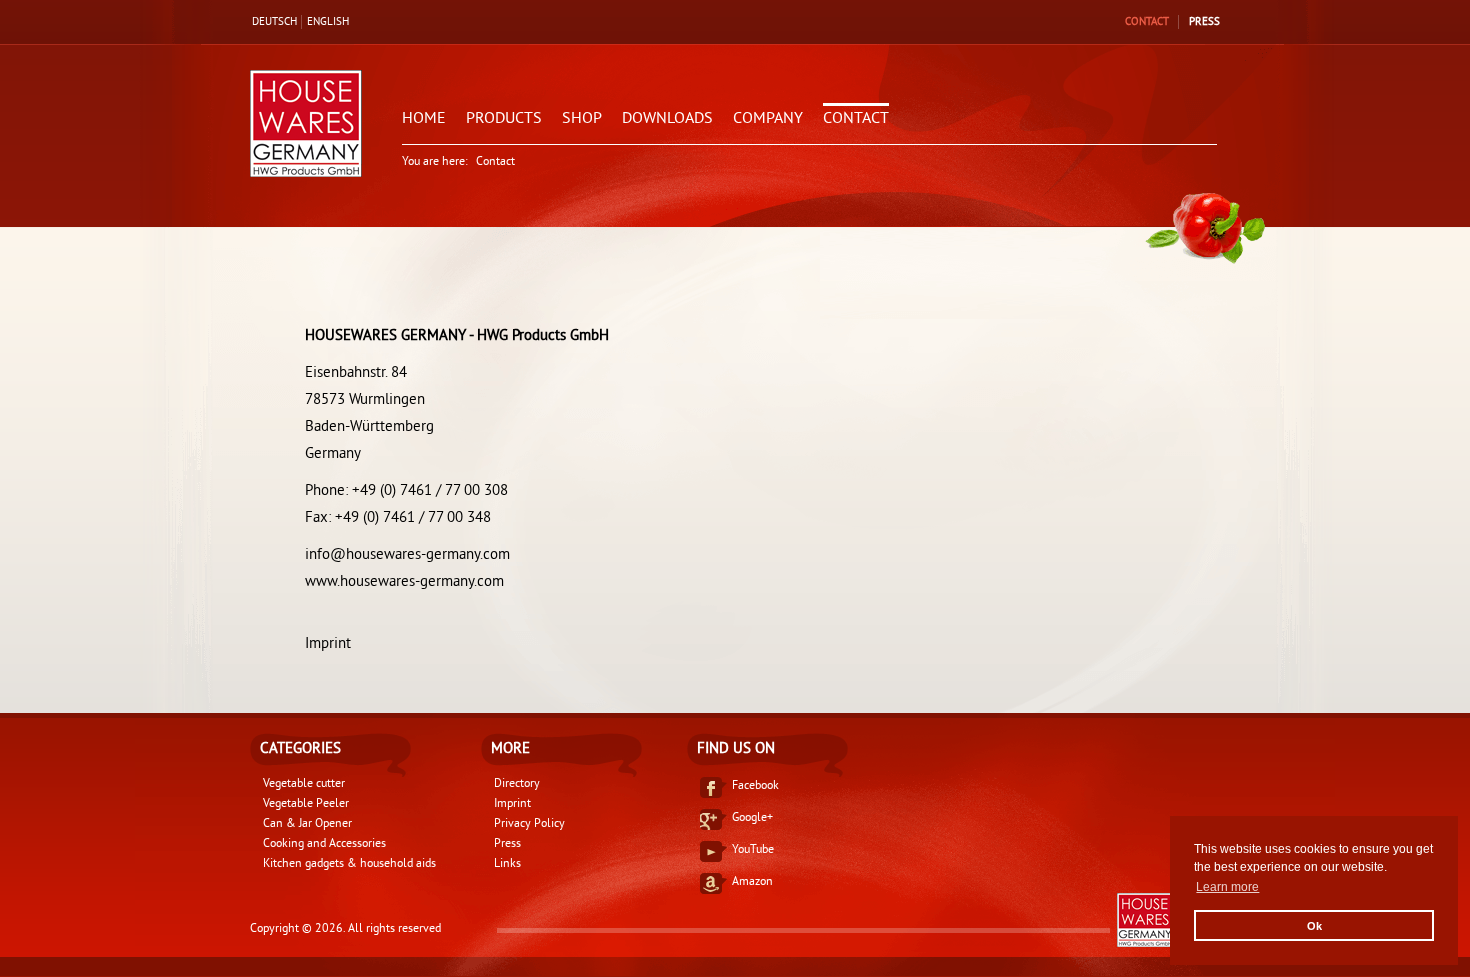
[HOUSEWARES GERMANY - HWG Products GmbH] (306, 126)
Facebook (755, 786)
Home (424, 119)
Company (768, 119)
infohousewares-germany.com (407, 555)
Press (1204, 22)
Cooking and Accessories (324, 844)
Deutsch (274, 22)
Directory (517, 784)
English (328, 22)
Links (507, 864)
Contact (1147, 22)
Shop (582, 119)
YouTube (753, 850)
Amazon (752, 882)
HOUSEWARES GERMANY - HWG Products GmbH (859, 919)
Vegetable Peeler (306, 804)
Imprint (328, 644)
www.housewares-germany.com (404, 582)
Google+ (752, 818)
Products (504, 119)
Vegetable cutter (304, 784)
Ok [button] (1314, 926)
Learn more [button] (1227, 887)
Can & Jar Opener (307, 824)
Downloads (667, 119)
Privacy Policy (529, 824)
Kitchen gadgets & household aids (349, 864)
